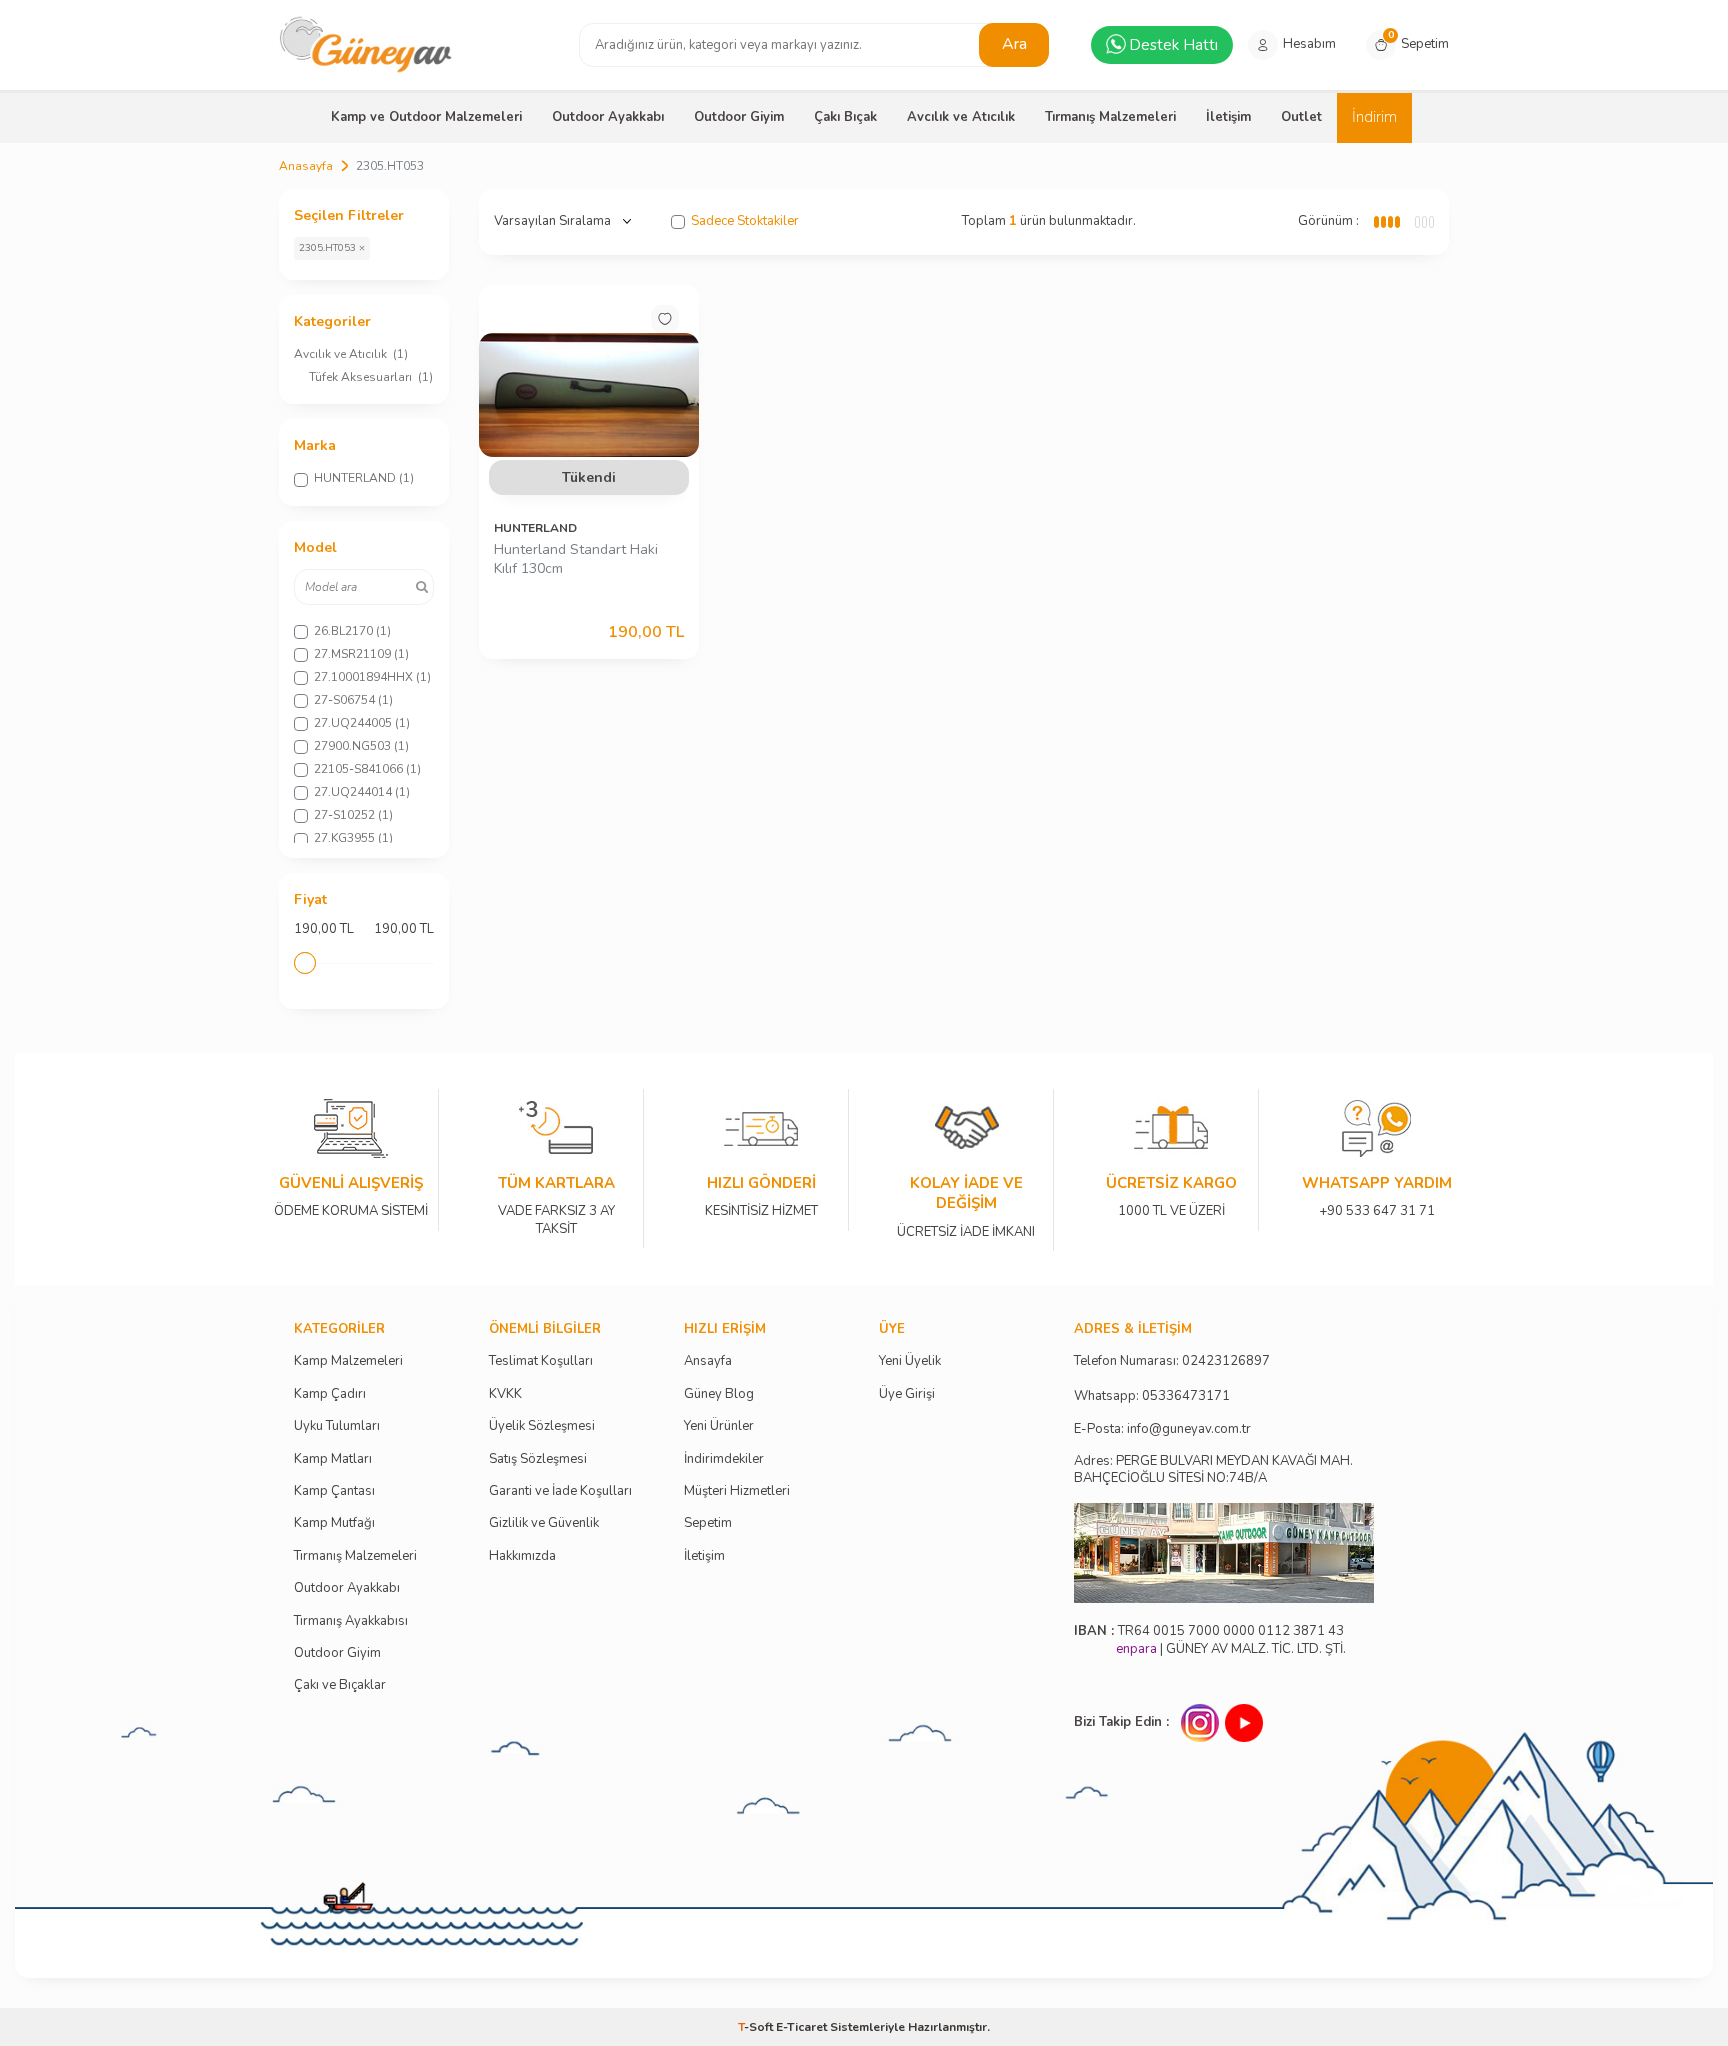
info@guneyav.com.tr (1189, 1429)
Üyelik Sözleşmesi (542, 1426)
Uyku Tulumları (337, 1426)
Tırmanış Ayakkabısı (351, 1621)
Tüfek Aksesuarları (371, 377)
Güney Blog (719, 1394)
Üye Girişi (907, 1394)
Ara (1014, 44)
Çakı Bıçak (845, 117)
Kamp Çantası (334, 1491)
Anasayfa (306, 166)
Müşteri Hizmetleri (737, 1491)
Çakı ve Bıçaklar (340, 1685)
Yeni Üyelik (910, 1361)
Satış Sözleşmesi (538, 1459)
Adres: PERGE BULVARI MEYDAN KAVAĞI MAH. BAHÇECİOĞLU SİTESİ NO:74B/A (1213, 1469)
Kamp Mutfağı (334, 1523)
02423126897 (1226, 1361)
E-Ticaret (801, 2027)
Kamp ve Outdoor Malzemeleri (426, 117)
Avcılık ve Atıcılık (961, 117)
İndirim (1374, 117)
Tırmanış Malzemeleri (1110, 117)
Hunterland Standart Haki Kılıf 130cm (576, 559)
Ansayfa (708, 1361)
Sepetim (708, 1523)
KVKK (505, 1394)
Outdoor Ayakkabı (608, 117)
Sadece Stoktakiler (745, 221)
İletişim (1228, 117)
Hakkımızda (522, 1556)
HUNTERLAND (535, 528)
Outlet (1301, 117)
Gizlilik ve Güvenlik (544, 1523)
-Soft (757, 2027)
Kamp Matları (333, 1459)
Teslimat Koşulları (541, 1361)
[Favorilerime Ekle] (665, 319)
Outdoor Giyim (739, 117)
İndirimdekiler (724, 1459)
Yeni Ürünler (719, 1426)
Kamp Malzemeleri (348, 1361)
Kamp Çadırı (330, 1394)
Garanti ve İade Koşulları (560, 1491)
